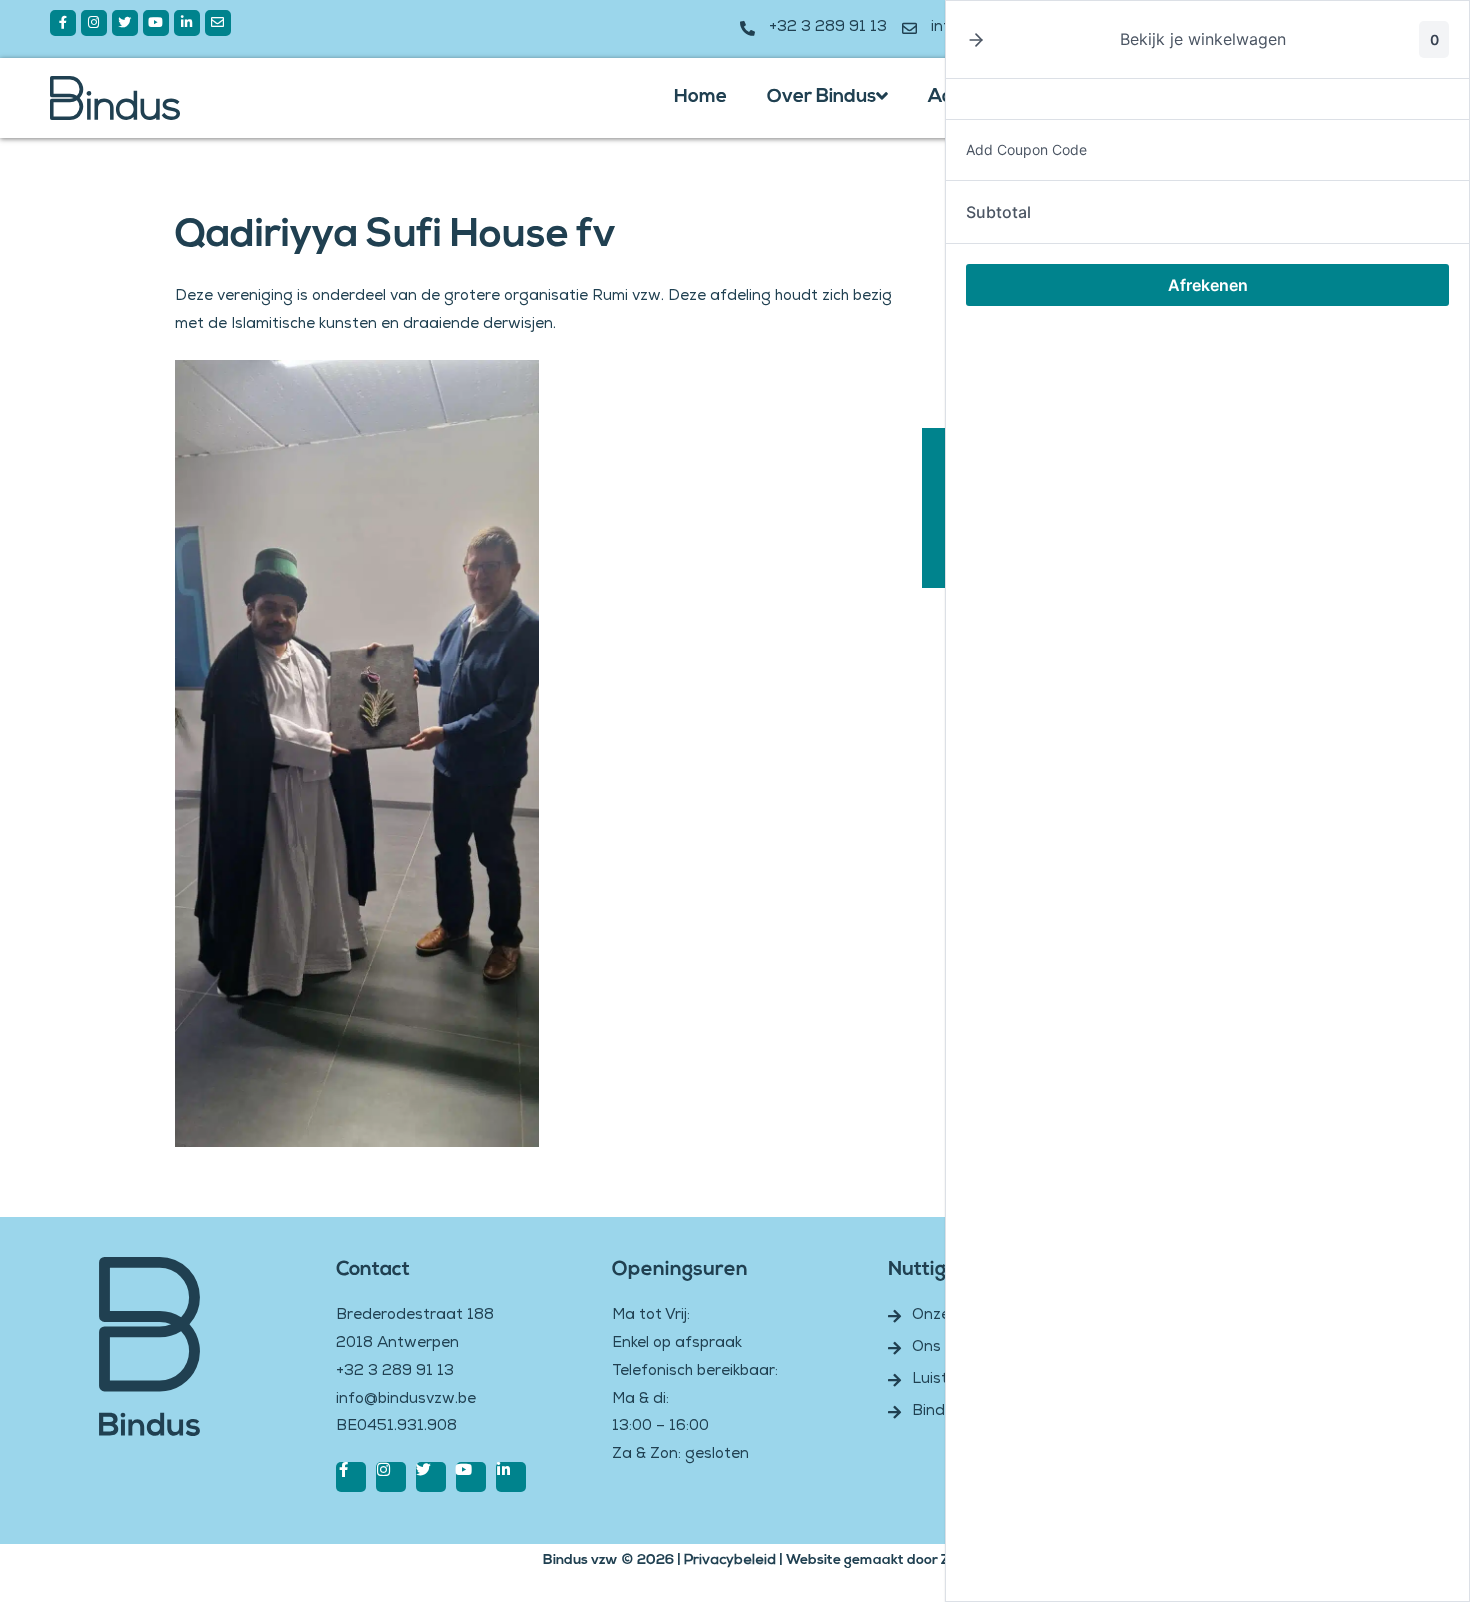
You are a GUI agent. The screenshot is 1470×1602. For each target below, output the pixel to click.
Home (700, 97)
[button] (976, 40)
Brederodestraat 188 (415, 1316)
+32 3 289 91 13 (395, 1372)
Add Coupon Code (1026, 149)
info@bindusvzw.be (406, 1400)
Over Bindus (821, 97)
